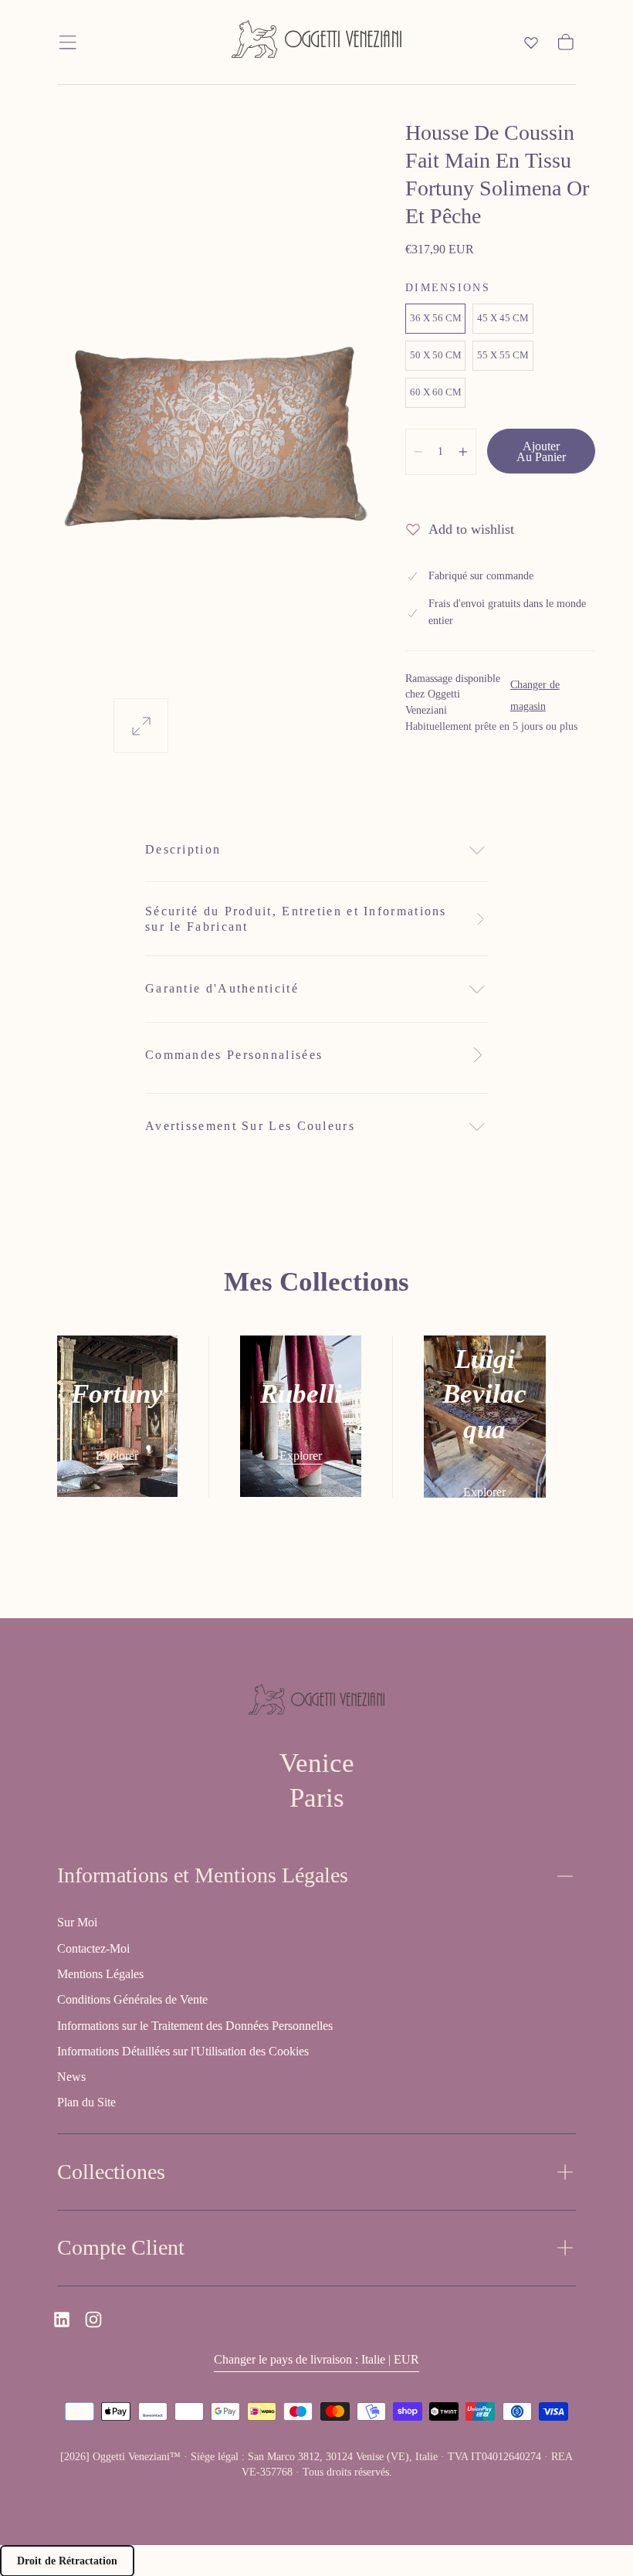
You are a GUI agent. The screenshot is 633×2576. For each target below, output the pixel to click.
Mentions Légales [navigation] (100, 1974)
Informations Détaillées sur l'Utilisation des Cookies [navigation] (183, 2051)
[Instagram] (93, 2320)
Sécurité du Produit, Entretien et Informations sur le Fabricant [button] (296, 919)
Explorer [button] (117, 1456)
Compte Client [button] (121, 2247)
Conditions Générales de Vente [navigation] (132, 1999)
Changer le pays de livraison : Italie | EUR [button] (316, 2359)
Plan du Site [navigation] (86, 2102)
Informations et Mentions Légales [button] (203, 1875)
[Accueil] (316, 42)
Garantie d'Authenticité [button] (222, 988)
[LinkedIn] (62, 2320)
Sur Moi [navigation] (77, 1922)
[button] (68, 42)
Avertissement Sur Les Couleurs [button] (250, 1126)
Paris (317, 1798)
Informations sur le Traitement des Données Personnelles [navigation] (195, 2026)
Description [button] (183, 849)
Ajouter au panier (541, 451)
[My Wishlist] (531, 42)
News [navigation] (71, 2077)
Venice (317, 1763)
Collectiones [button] (111, 2172)
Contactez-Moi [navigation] (93, 1948)
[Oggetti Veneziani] (316, 1702)
